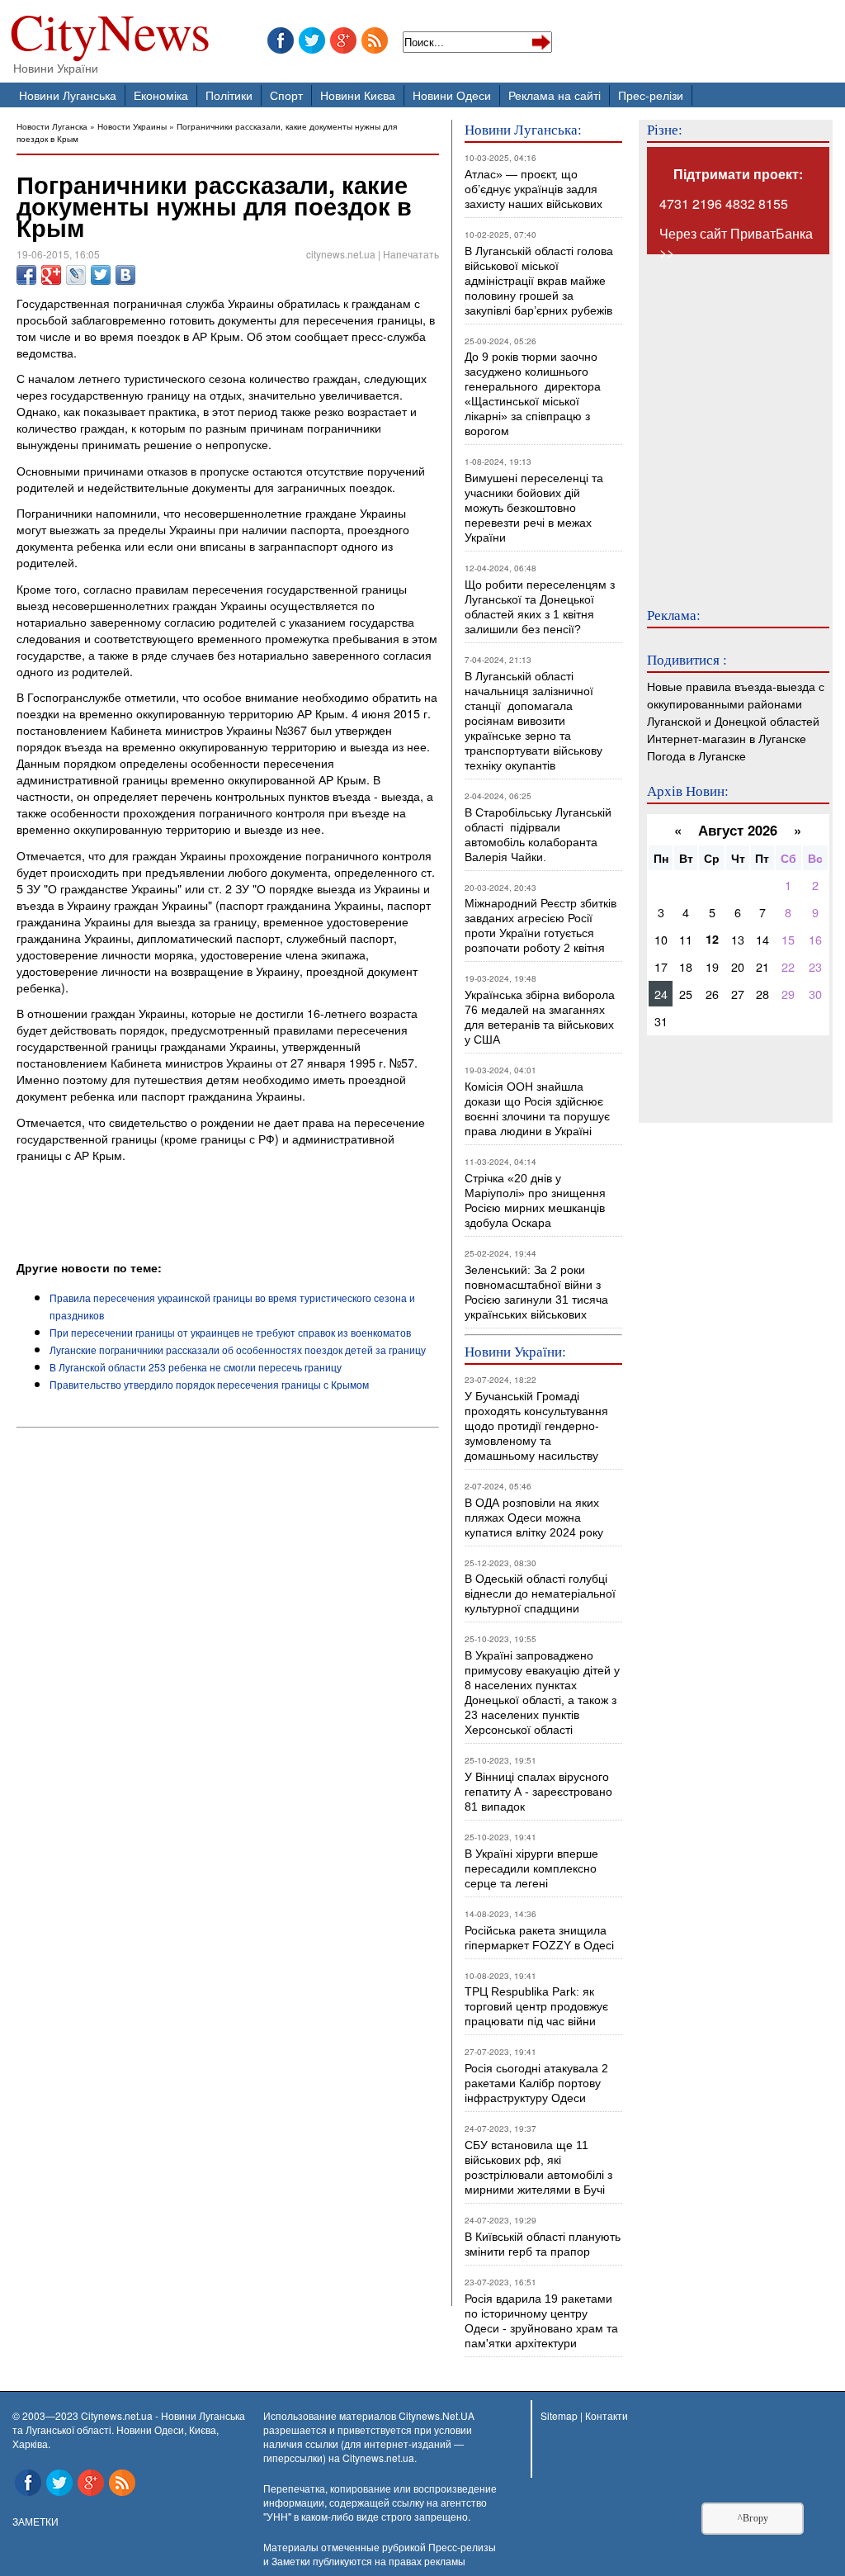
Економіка (161, 95)
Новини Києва (358, 95)
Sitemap (559, 2415)
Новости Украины (132, 126)
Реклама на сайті (555, 95)
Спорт (286, 95)
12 (712, 939)
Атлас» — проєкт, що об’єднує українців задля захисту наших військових (533, 189)
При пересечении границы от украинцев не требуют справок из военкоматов (230, 1332)
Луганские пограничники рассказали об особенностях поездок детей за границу (238, 1350)
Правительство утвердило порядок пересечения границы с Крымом (209, 1384)
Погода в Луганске (696, 755)
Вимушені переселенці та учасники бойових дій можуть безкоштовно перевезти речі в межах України (534, 508)
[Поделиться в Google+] (51, 275)
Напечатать (411, 254)
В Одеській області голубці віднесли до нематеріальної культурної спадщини (540, 1593)
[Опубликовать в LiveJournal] (76, 275)
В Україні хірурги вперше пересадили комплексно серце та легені (531, 1868)
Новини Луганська (68, 95)
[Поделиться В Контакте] (125, 275)
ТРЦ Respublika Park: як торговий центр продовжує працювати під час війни (536, 2006)
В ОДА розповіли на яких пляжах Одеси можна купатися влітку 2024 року (534, 1518)
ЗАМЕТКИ (35, 2521)
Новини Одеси (452, 95)
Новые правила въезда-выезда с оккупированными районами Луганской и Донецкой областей (736, 703)
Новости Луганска (52, 126)
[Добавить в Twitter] (101, 275)
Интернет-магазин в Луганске (727, 738)
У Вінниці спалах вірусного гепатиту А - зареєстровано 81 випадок (538, 1792)
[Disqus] (228, 1659)
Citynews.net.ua (378, 2458)
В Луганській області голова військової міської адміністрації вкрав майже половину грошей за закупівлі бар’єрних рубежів (539, 281)
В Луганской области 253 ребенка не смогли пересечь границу (196, 1367)
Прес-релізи (651, 95)
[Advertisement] (210, 1214)
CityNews (110, 35)
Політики (229, 95)
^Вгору (753, 2518)
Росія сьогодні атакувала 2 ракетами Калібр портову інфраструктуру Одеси (536, 2083)
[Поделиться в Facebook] (26, 275)
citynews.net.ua (341, 254)
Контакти (607, 2415)
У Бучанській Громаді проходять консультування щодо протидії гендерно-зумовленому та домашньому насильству (536, 1426)
